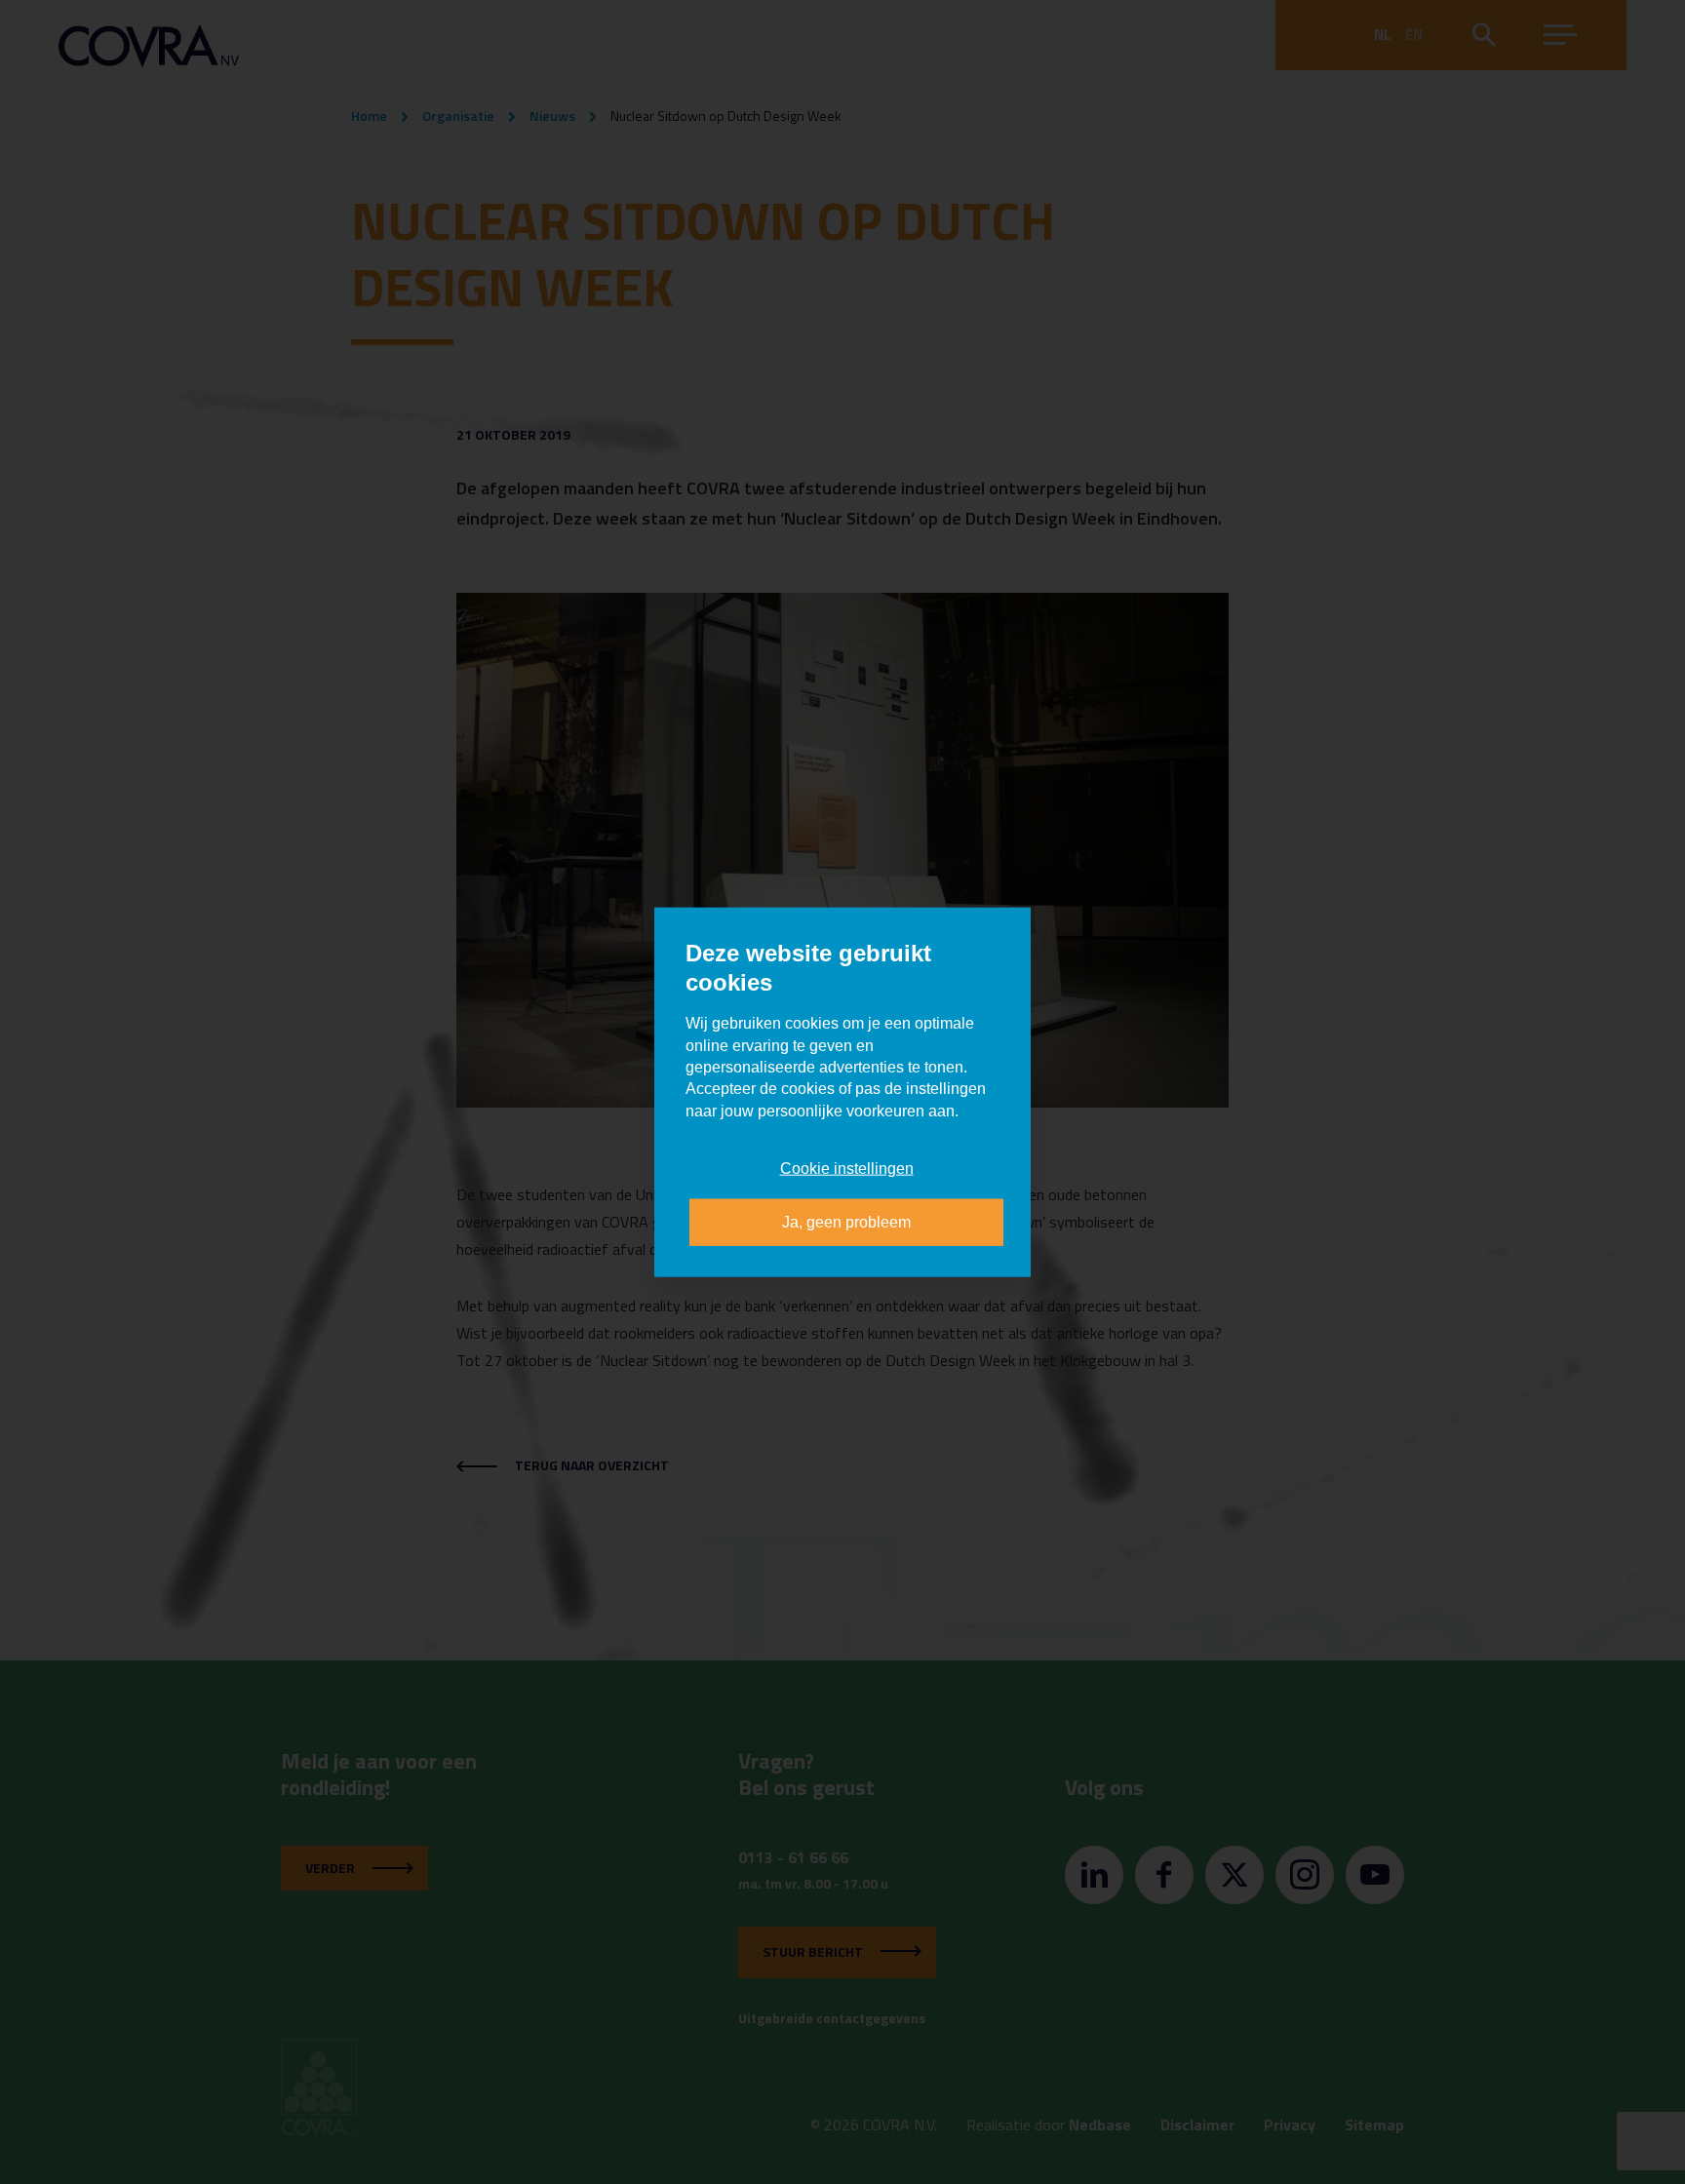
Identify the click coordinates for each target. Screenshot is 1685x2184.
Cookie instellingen (847, 1169)
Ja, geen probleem (846, 1221)
